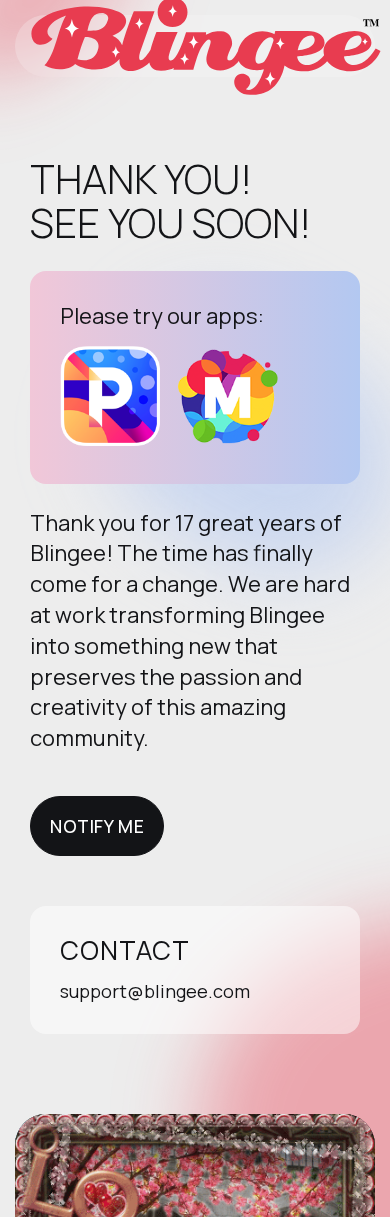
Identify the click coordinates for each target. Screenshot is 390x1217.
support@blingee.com (155, 991)
